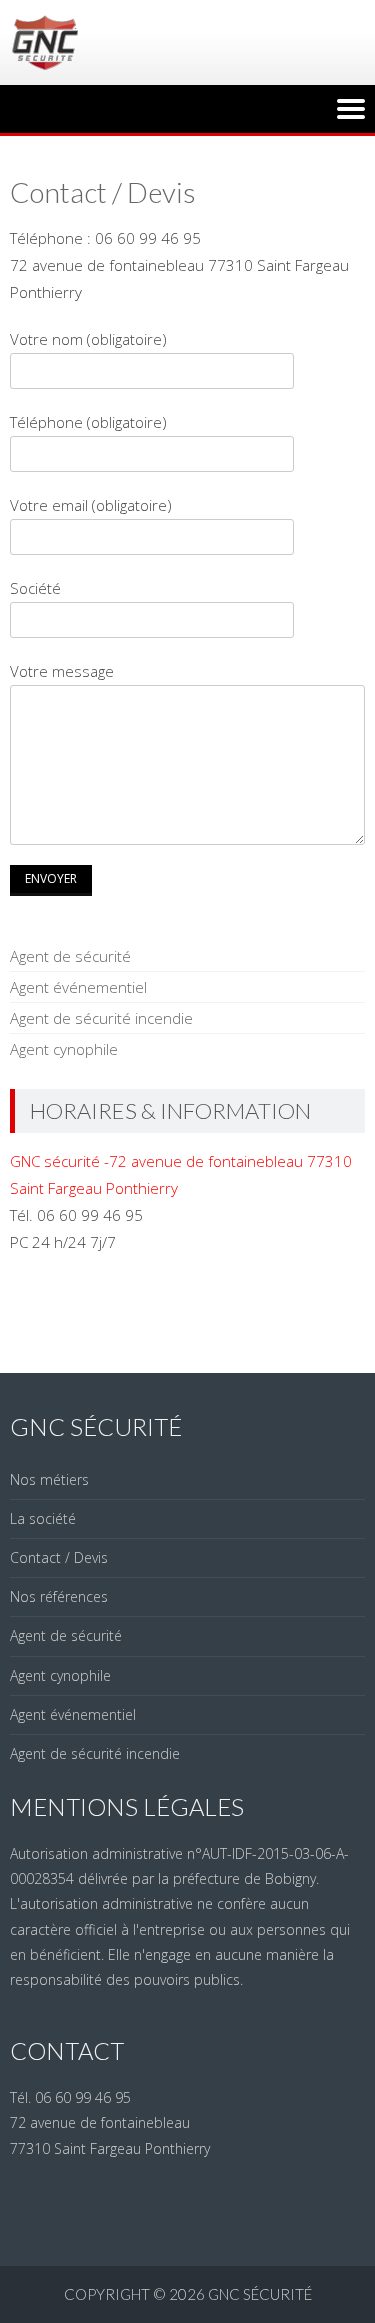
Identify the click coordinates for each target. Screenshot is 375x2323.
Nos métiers (49, 1479)
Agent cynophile (64, 1049)
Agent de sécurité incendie (101, 1018)
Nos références (59, 1596)
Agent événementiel (78, 987)
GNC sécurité (260, 2294)
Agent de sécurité (70, 956)
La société (43, 1518)
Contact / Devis (59, 1557)
